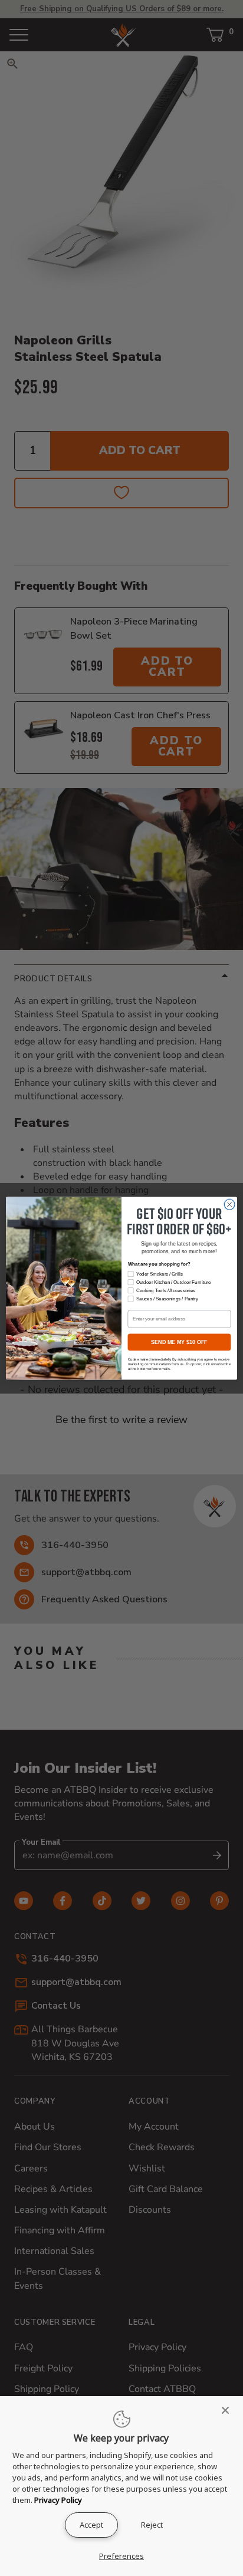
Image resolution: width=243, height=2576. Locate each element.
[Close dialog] (229, 1204)
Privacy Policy (58, 2500)
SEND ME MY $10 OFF (179, 1342)
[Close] (229, 2410)
